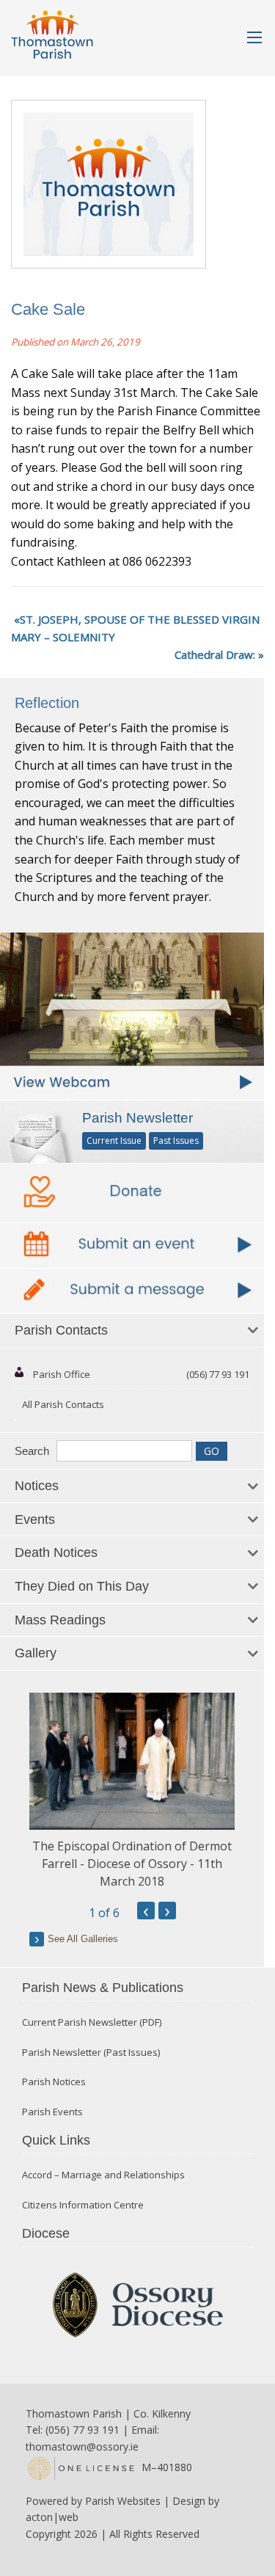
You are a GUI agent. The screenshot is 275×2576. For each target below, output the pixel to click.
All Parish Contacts (63, 1404)
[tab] (132, 1331)
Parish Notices (54, 2082)
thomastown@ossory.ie (82, 2447)
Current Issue (114, 1141)
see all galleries (83, 1939)
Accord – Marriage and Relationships (103, 2175)
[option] (132, 1791)
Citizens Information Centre (83, 2205)
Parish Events (52, 2112)
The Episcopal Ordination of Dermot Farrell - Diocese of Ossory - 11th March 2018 (132, 1864)
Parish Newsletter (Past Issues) (91, 2053)
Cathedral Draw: (215, 654)
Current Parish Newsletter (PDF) (92, 2022)
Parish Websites (123, 2501)
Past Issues (176, 1141)
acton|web (52, 2517)
